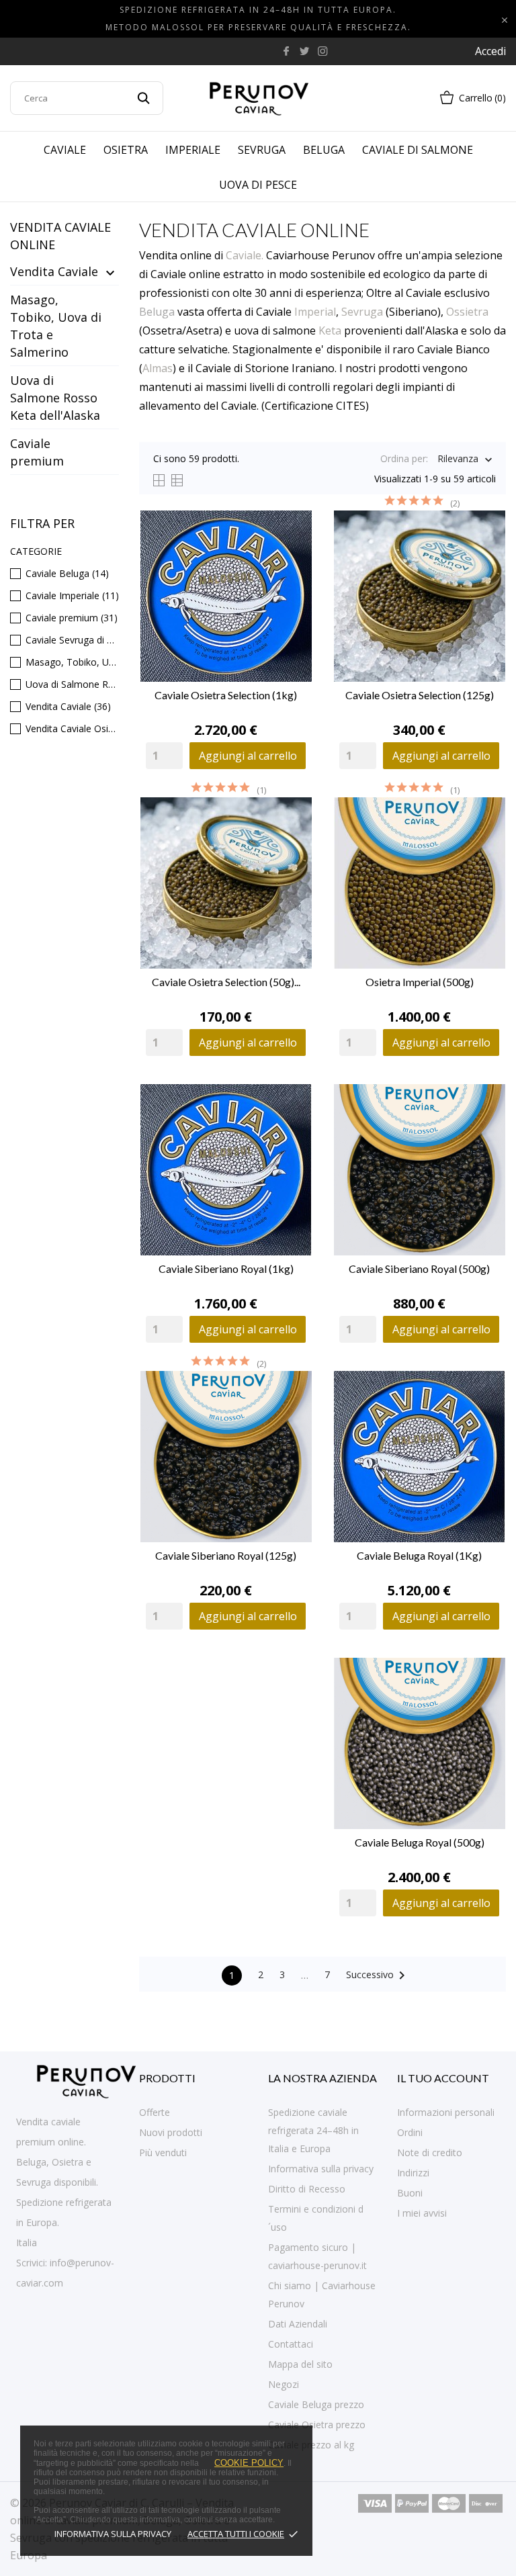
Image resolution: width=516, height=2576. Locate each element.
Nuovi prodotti (171, 2132)
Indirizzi (413, 2173)
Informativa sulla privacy (113, 2534)
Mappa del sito (300, 2364)
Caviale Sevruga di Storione (72, 640)
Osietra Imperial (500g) (420, 982)
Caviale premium (37, 452)
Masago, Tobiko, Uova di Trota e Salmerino (56, 326)
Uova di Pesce (258, 185)
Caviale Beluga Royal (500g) (420, 1842)
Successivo (378, 1975)
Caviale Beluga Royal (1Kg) (419, 1555)
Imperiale (193, 150)
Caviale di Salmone (418, 150)
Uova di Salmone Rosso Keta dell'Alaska (55, 398)
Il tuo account (443, 2078)
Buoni (410, 2193)
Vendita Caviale (54, 271)
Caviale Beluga (67, 573)
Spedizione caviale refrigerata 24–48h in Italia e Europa (313, 2130)
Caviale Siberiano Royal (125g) (226, 1555)
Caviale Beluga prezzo (316, 2404)
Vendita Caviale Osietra (72, 728)
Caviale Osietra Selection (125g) (420, 695)
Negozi (284, 2384)
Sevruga (262, 150)
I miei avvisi (422, 2213)
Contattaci (291, 2344)
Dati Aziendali (298, 2324)
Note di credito (430, 2152)
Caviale (65, 150)
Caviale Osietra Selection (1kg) (226, 695)
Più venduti (163, 2152)
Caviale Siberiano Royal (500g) (419, 1269)
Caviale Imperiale (72, 595)
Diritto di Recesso (307, 2189)
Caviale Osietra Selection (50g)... (226, 982)
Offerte (155, 2112)
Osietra (126, 150)
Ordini (410, 2132)
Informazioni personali (446, 2112)
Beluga (324, 150)
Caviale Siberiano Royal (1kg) (226, 1269)
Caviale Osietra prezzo (317, 2425)
